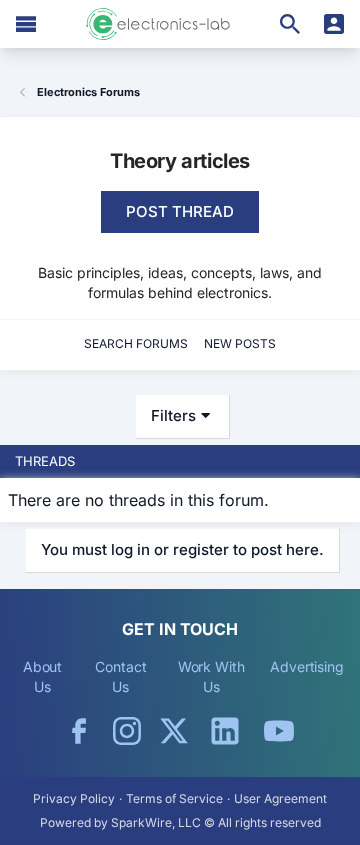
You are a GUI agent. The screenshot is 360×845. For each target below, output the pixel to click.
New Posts (240, 343)
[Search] (290, 24)
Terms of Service (174, 798)
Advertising (307, 666)
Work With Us (211, 676)
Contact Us (120, 676)
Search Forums (136, 343)
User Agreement (280, 798)
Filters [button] (173, 415)
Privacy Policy (74, 798)
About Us (43, 676)
